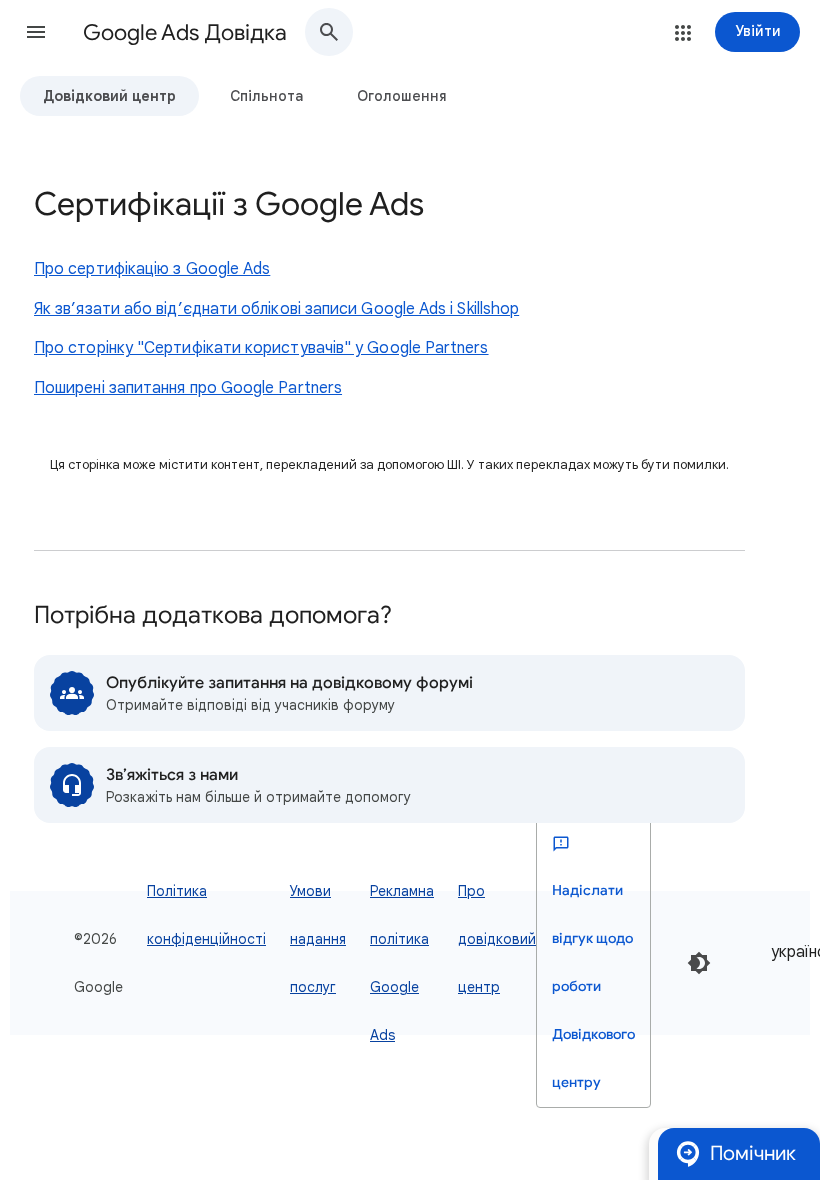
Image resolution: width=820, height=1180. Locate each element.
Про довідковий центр (497, 939)
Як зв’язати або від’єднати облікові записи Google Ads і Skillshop (276, 309)
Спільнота (266, 96)
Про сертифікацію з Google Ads (152, 269)
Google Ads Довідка (185, 32)
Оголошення (402, 96)
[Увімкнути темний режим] (699, 963)
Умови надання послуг (318, 939)
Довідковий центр (109, 96)
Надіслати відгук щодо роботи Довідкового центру (593, 986)
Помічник (753, 1153)
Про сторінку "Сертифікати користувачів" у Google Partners (261, 348)
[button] (36, 32)
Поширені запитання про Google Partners (188, 388)
